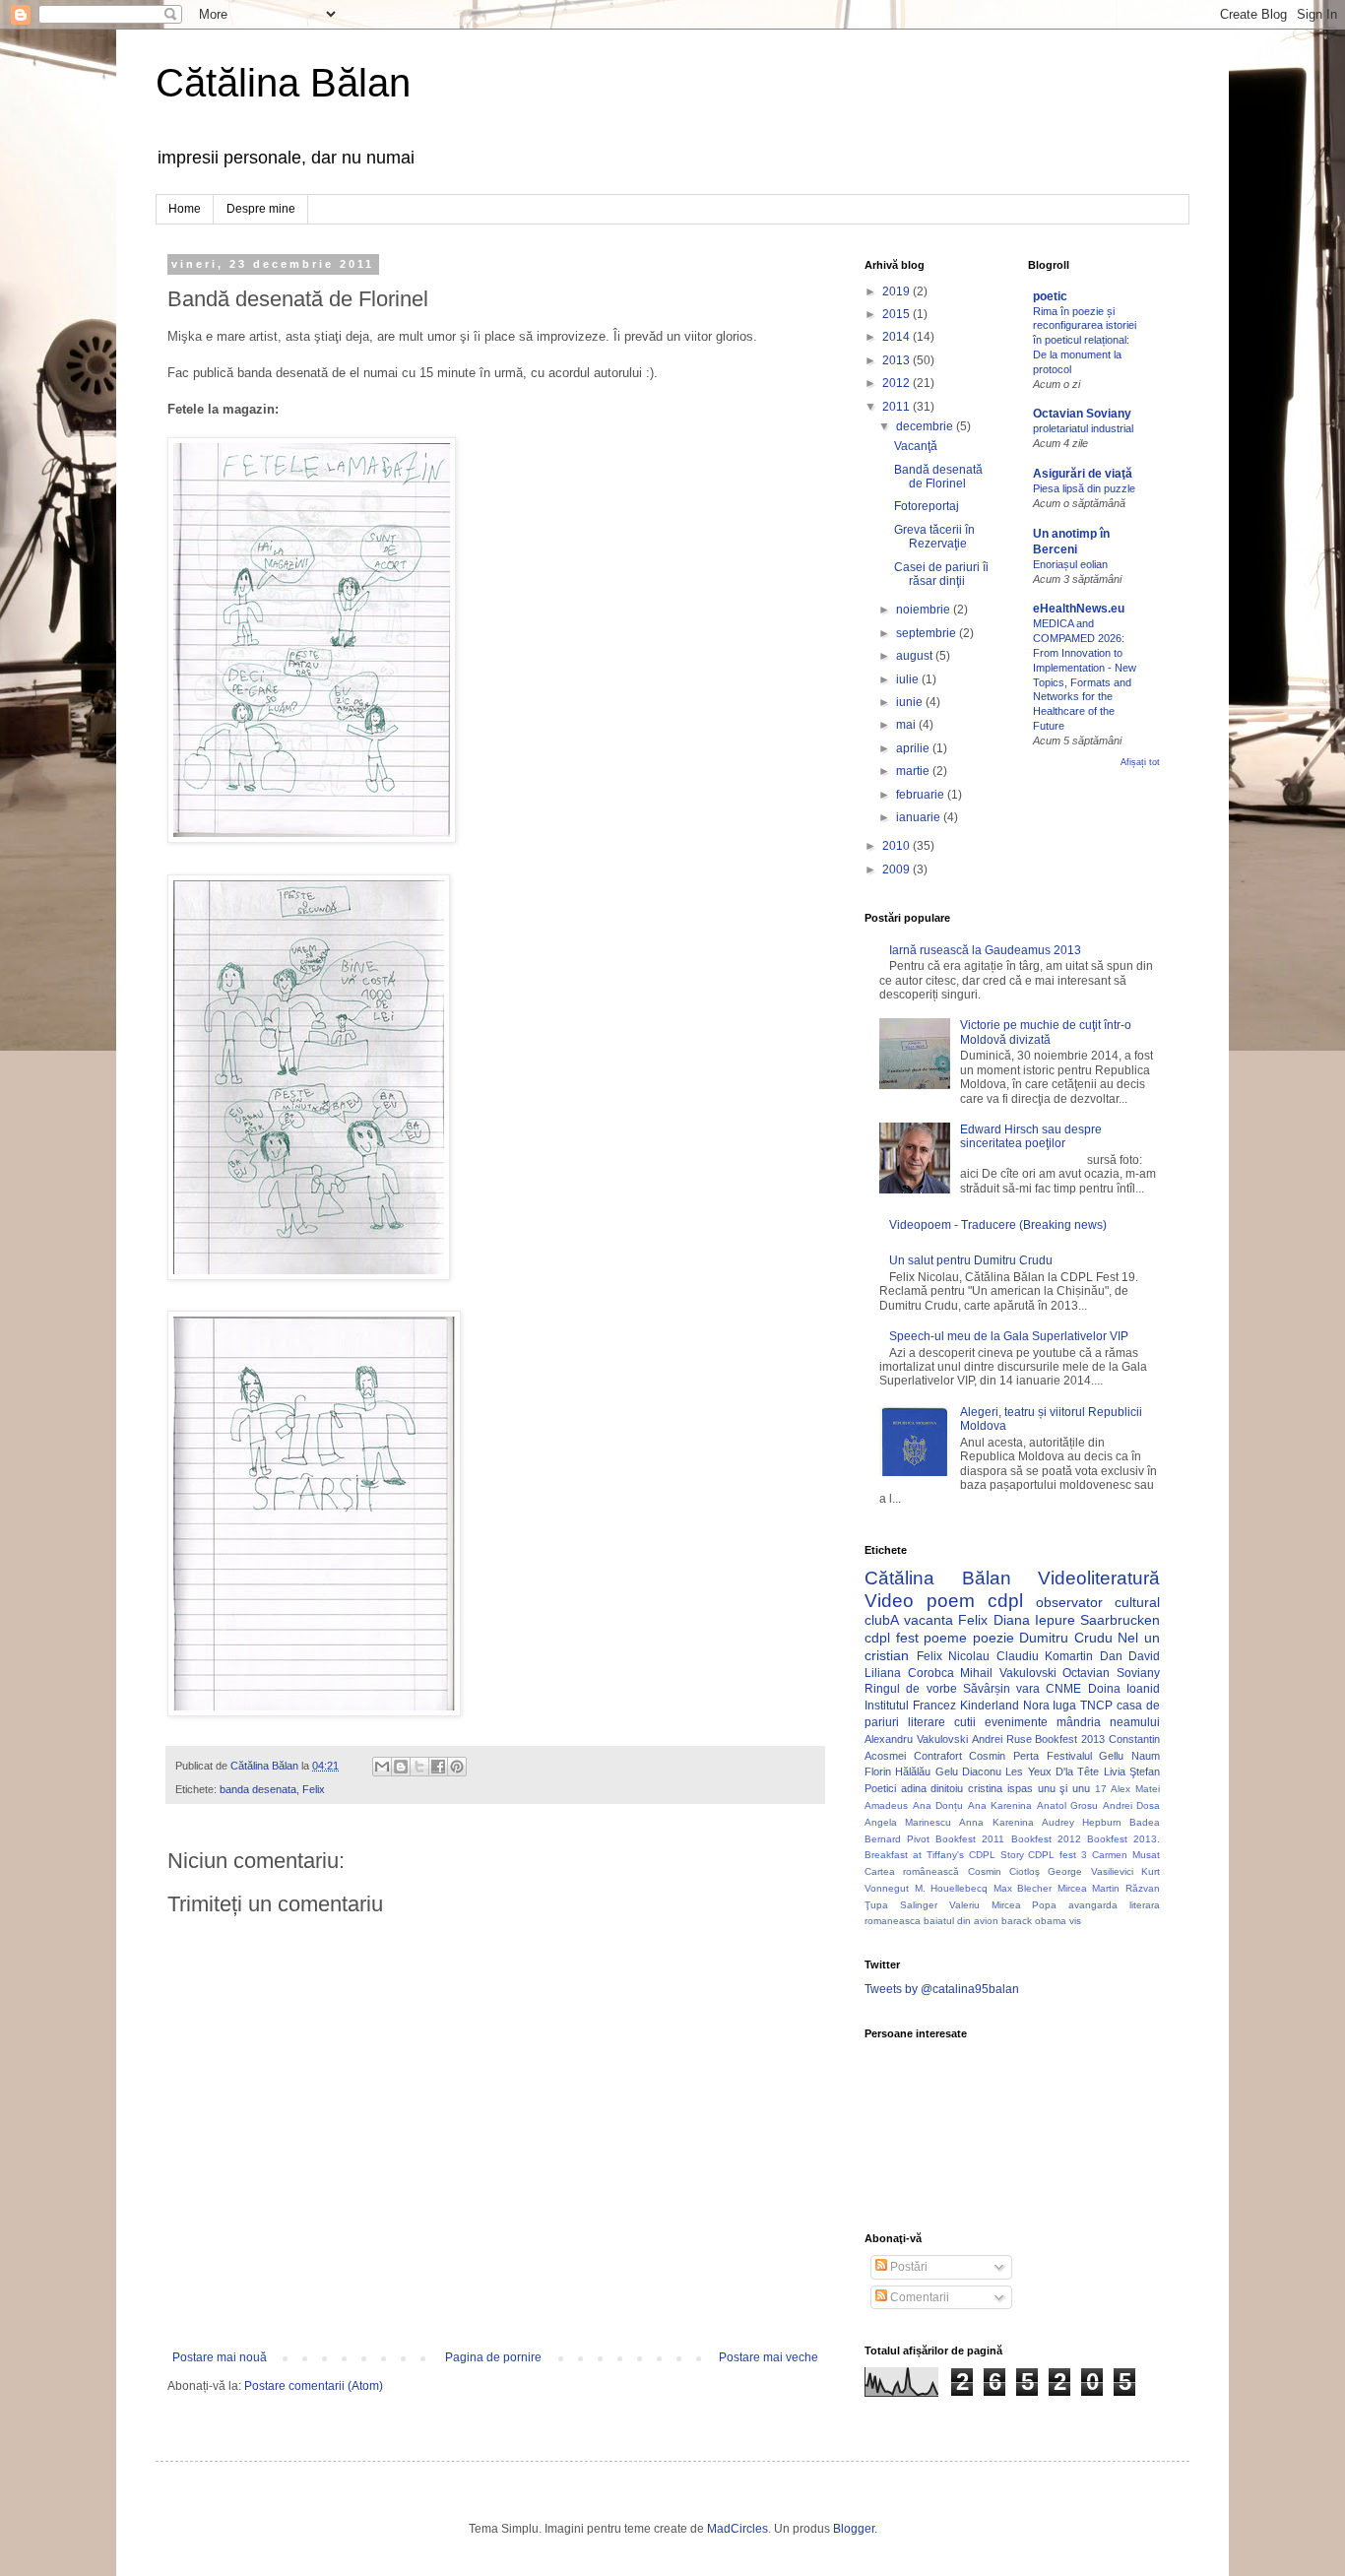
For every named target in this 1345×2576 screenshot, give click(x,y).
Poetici (880, 1788)
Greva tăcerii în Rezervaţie (934, 537)
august (916, 656)
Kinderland (990, 1706)
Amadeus (886, 1805)
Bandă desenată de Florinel (938, 477)
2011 (897, 407)
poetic (1050, 296)
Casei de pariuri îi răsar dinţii (941, 574)
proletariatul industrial (1083, 428)
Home (185, 209)
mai (907, 725)
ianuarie (920, 817)
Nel (1128, 1638)
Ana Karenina (1000, 1805)
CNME (1063, 1689)
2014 (897, 337)
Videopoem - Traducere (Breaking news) (998, 1225)
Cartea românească (912, 1871)
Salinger (919, 1905)
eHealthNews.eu (1079, 609)
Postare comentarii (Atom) (314, 2386)
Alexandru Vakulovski (916, 1739)
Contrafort (938, 1756)
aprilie (914, 748)
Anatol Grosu (1068, 1805)
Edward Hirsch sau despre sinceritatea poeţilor (1031, 1136)
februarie (922, 795)
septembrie (928, 633)
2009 (897, 869)
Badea (1145, 1822)
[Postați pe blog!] (401, 1767)
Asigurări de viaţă (1083, 474)
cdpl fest (892, 1638)
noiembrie (925, 610)
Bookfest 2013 (1070, 1739)
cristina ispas (1000, 1788)
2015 (897, 314)
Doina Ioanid (1124, 1689)
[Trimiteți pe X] (419, 1767)
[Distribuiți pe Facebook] (438, 1767)
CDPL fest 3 (1057, 1855)
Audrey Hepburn (1082, 1822)
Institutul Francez (910, 1706)
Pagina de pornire (493, 2357)
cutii (965, 1722)
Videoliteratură (1099, 1578)
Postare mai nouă (220, 2357)
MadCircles (737, 2529)
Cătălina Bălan (283, 83)
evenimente (1016, 1722)
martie (914, 771)
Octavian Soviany (1082, 414)
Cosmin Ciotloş (1004, 1871)
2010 (897, 846)
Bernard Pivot (897, 1839)
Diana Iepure (1034, 1620)
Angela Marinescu (908, 1822)
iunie (911, 702)
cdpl (1005, 1601)
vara (1028, 1689)
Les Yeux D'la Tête (1052, 1771)
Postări (907, 2267)
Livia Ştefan (1132, 1771)
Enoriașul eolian (1070, 564)
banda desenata (258, 1789)
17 (1101, 1789)
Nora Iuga (1050, 1706)
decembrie (926, 426)
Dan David (1130, 1656)
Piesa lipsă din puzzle (1084, 488)
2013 (897, 360)
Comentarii (918, 2297)
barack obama (1034, 1921)
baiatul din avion (961, 1921)
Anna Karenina (996, 1822)
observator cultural (1098, 1602)
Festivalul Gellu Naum (1103, 1756)
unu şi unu (1064, 1788)
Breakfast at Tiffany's (914, 1855)
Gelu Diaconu (968, 1771)
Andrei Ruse (1002, 1739)
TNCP (1096, 1706)
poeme (945, 1638)
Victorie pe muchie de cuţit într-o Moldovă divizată (1046, 1032)
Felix (314, 1789)
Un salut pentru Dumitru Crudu (971, 1260)
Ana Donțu (938, 1805)
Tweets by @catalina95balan (942, 1989)
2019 (897, 291)
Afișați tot (1140, 762)
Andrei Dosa (1132, 1805)
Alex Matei (1135, 1789)
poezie (993, 1638)
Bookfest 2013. (1123, 1839)
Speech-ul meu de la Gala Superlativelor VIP (1009, 1336)
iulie (909, 679)
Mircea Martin (1089, 1888)
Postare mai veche (769, 2357)
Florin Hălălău (897, 1771)
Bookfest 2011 (970, 1839)
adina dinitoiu (932, 1788)
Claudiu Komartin (1045, 1656)
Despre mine (261, 209)
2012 (897, 383)
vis (1075, 1921)
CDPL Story (996, 1855)
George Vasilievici (1090, 1871)
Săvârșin (987, 1689)
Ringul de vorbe (911, 1689)
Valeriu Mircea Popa (1003, 1905)
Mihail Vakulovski (1008, 1673)
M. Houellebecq (952, 1888)
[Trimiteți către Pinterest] (457, 1767)
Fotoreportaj (927, 506)
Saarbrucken (1120, 1620)
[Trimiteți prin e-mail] (382, 1767)
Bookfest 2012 (1046, 1839)
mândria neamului (1108, 1722)
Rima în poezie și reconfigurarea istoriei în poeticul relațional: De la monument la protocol (1085, 340)
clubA (882, 1620)
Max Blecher (1023, 1888)
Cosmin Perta (1004, 1756)
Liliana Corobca (909, 1673)
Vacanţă (916, 446)
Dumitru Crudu (1066, 1638)
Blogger (854, 2529)
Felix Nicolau (954, 1656)
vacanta (929, 1620)
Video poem (920, 1601)
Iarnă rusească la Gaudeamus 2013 (985, 950)
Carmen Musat (1126, 1855)
